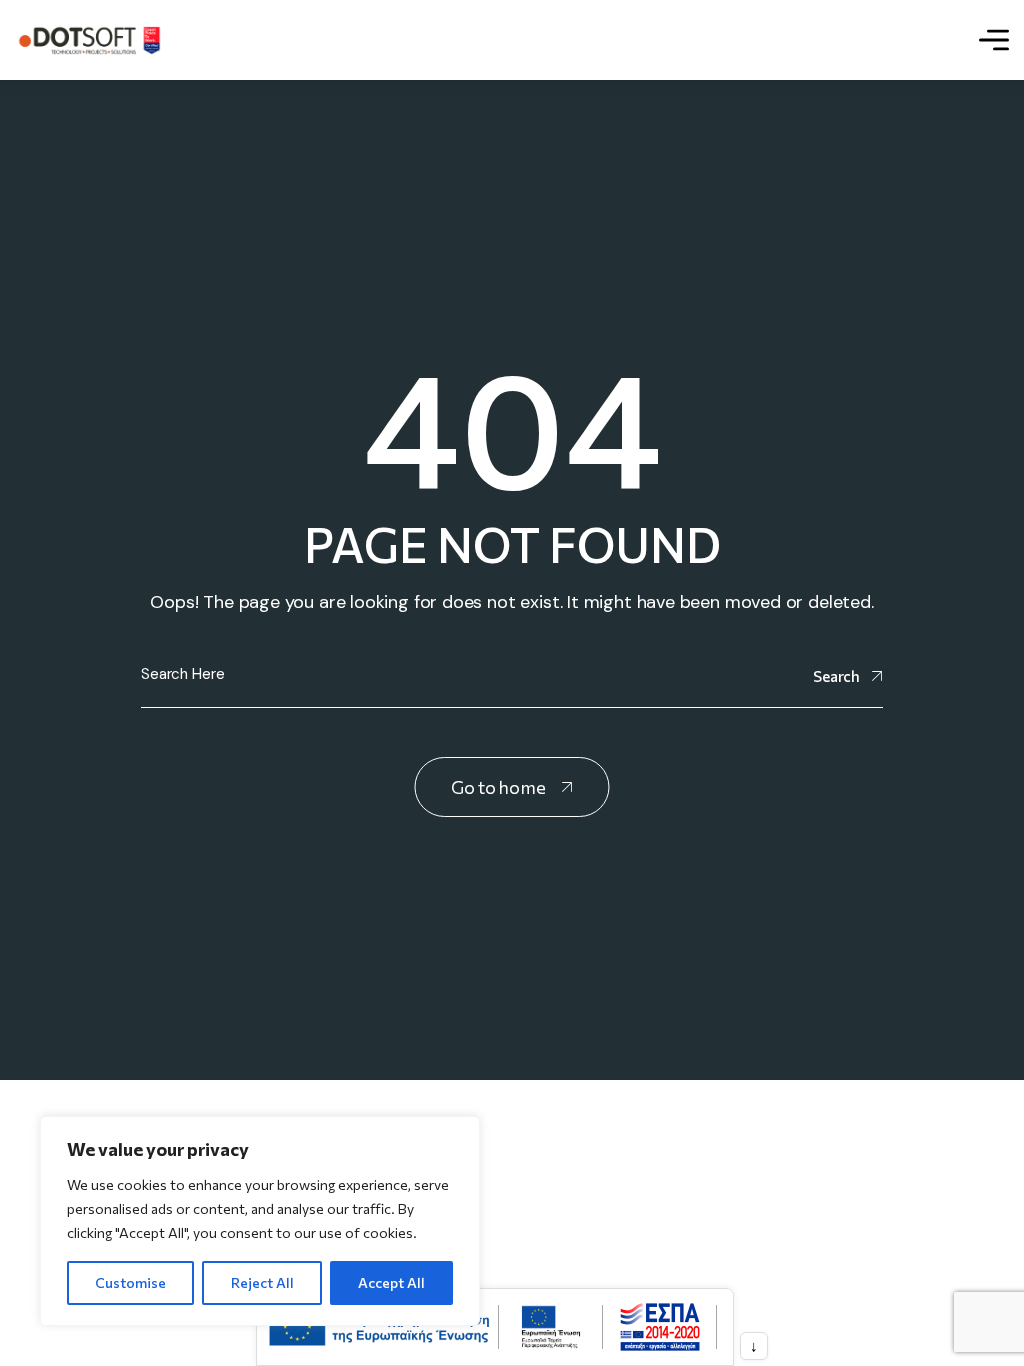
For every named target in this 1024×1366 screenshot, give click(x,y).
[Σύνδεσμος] (89, 39)
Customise (130, 1282)
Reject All (262, 1282)
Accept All (391, 1282)
